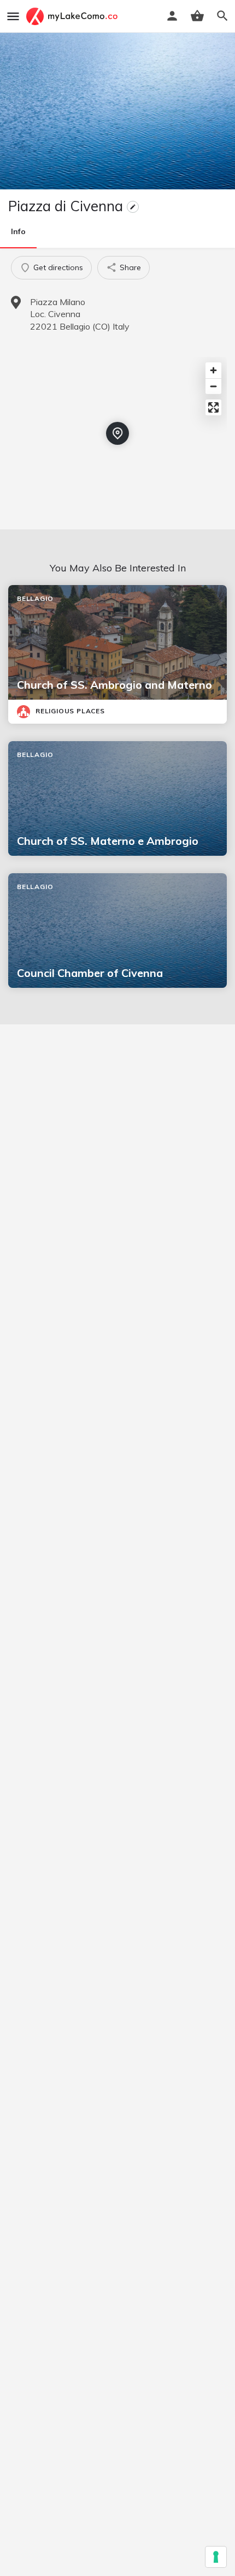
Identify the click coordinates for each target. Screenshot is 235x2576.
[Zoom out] (213, 386)
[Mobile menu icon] (13, 16)
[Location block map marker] (117, 433)
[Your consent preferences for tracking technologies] (216, 2557)
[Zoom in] (213, 370)
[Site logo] (73, 16)
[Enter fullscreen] (213, 407)
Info (18, 231)
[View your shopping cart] (197, 16)
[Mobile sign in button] (172, 16)
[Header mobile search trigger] (222, 16)
